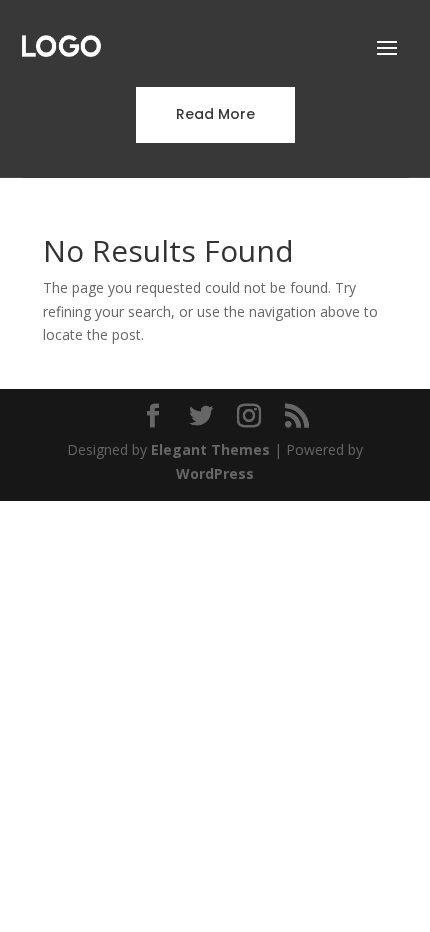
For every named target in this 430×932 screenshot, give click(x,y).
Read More (215, 114)
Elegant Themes (210, 449)
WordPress (215, 473)
